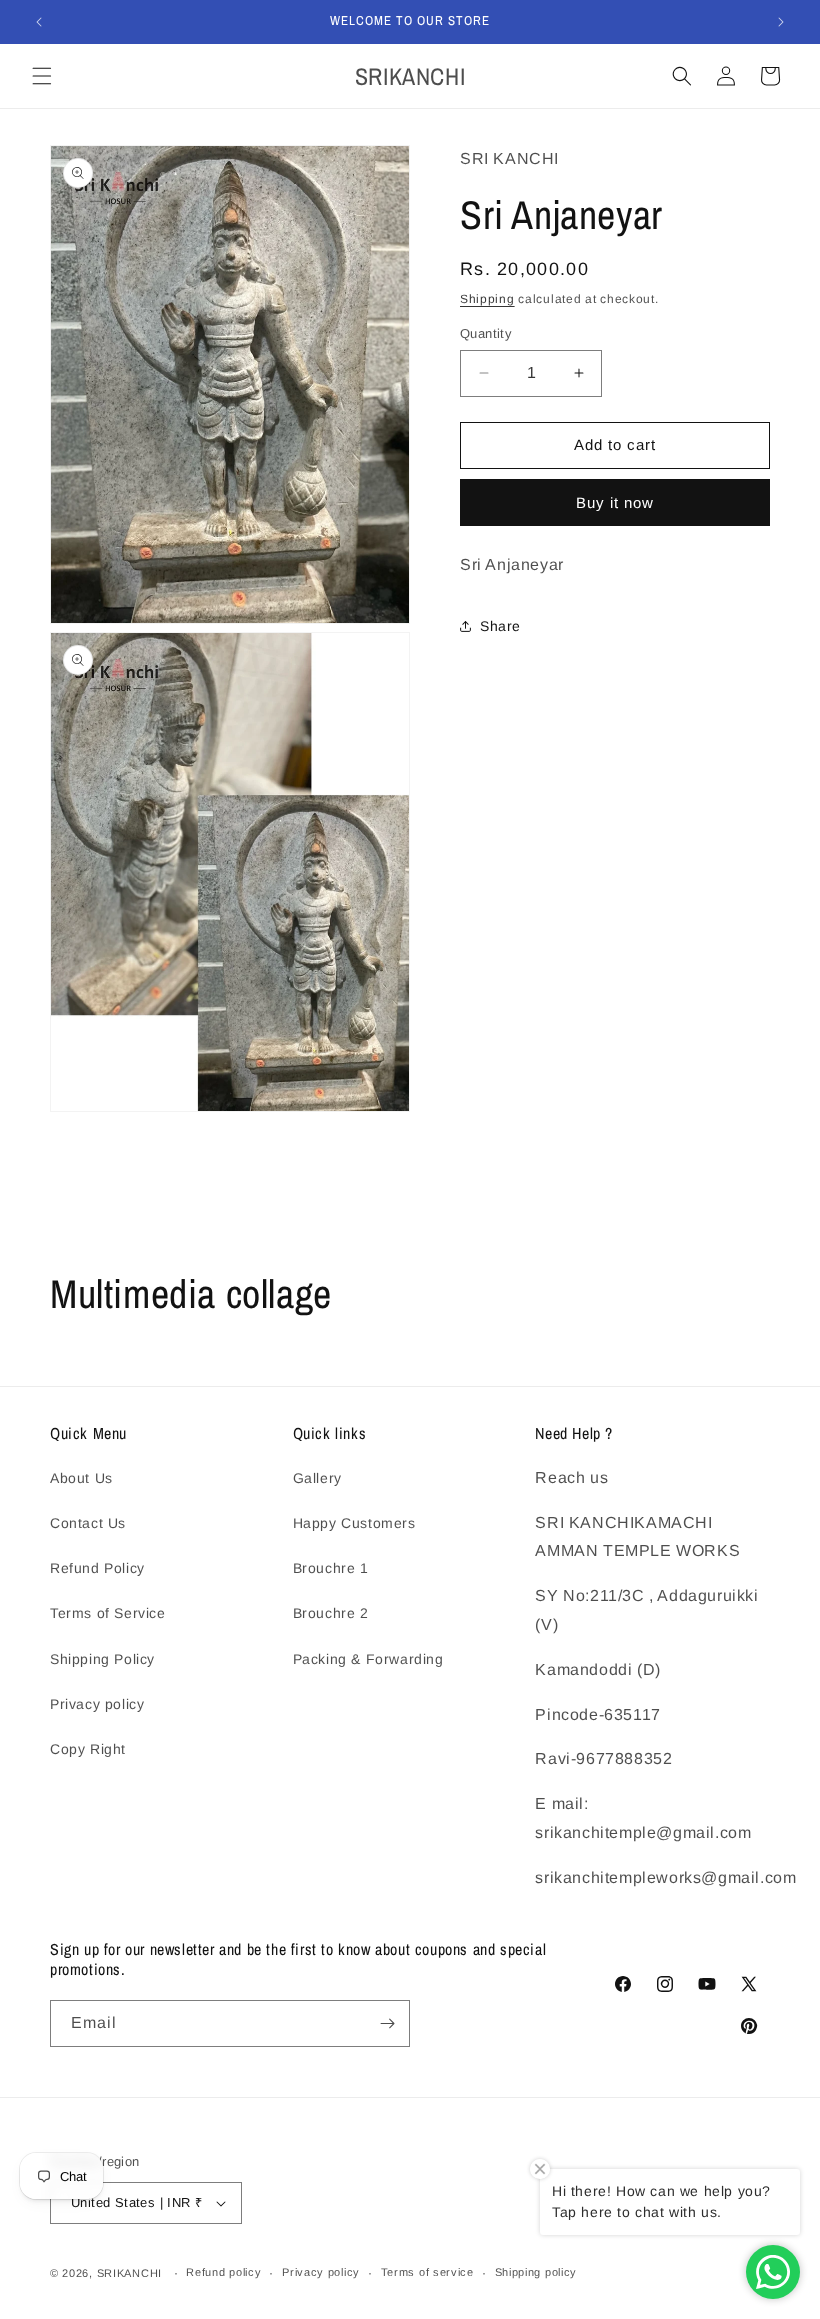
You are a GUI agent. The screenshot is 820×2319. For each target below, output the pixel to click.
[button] (42, 76)
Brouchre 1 (331, 1568)
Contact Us (88, 1523)
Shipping (487, 299)
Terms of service (427, 2272)
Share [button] (500, 626)
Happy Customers (354, 1523)
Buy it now (615, 502)
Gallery (317, 1478)
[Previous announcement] (39, 22)
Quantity (486, 333)
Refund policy (223, 2272)
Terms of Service (108, 1613)
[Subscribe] (387, 2023)
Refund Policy (97, 1568)
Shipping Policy (102, 1659)
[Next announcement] (781, 22)
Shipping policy (536, 2272)
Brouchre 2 (331, 1613)
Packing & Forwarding (368, 1659)
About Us (81, 1478)
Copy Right (88, 1749)
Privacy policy (97, 1704)
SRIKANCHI (129, 2273)
